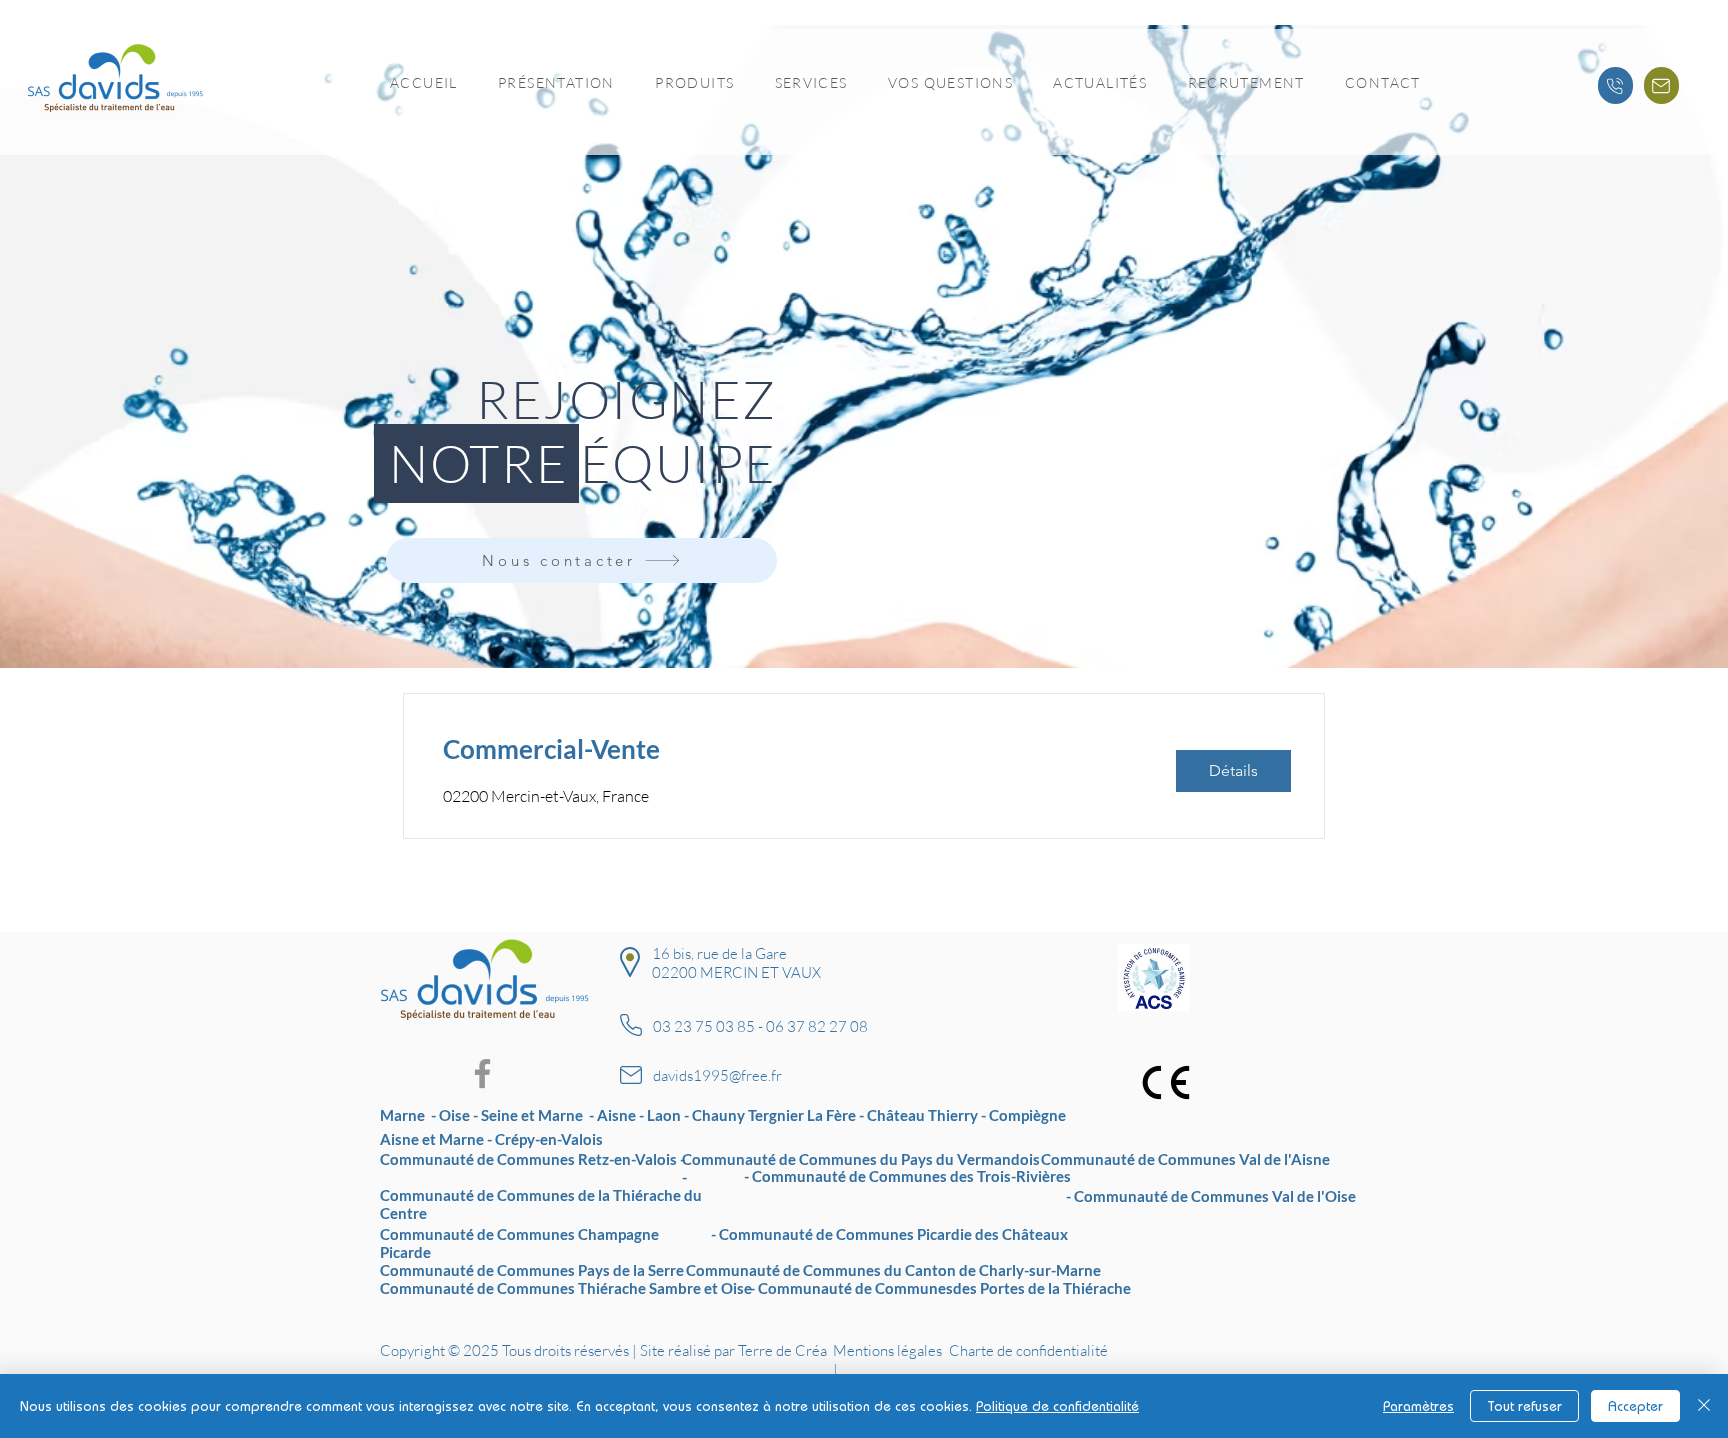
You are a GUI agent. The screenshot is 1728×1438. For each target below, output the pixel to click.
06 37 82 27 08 (817, 1026)
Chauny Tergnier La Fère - (779, 1115)
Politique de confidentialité (1057, 1406)
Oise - (460, 1115)
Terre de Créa (782, 1350)
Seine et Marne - (539, 1115)
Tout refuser (1524, 1406)
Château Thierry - (928, 1115)
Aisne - (622, 1115)
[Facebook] (482, 1073)
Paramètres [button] (1418, 1406)
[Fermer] (1704, 1406)
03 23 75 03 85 (704, 1026)
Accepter (1635, 1406)
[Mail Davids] (1661, 85)
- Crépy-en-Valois (545, 1139)
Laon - (669, 1115)
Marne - (409, 1115)
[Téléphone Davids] (1615, 85)
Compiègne (1027, 1115)
